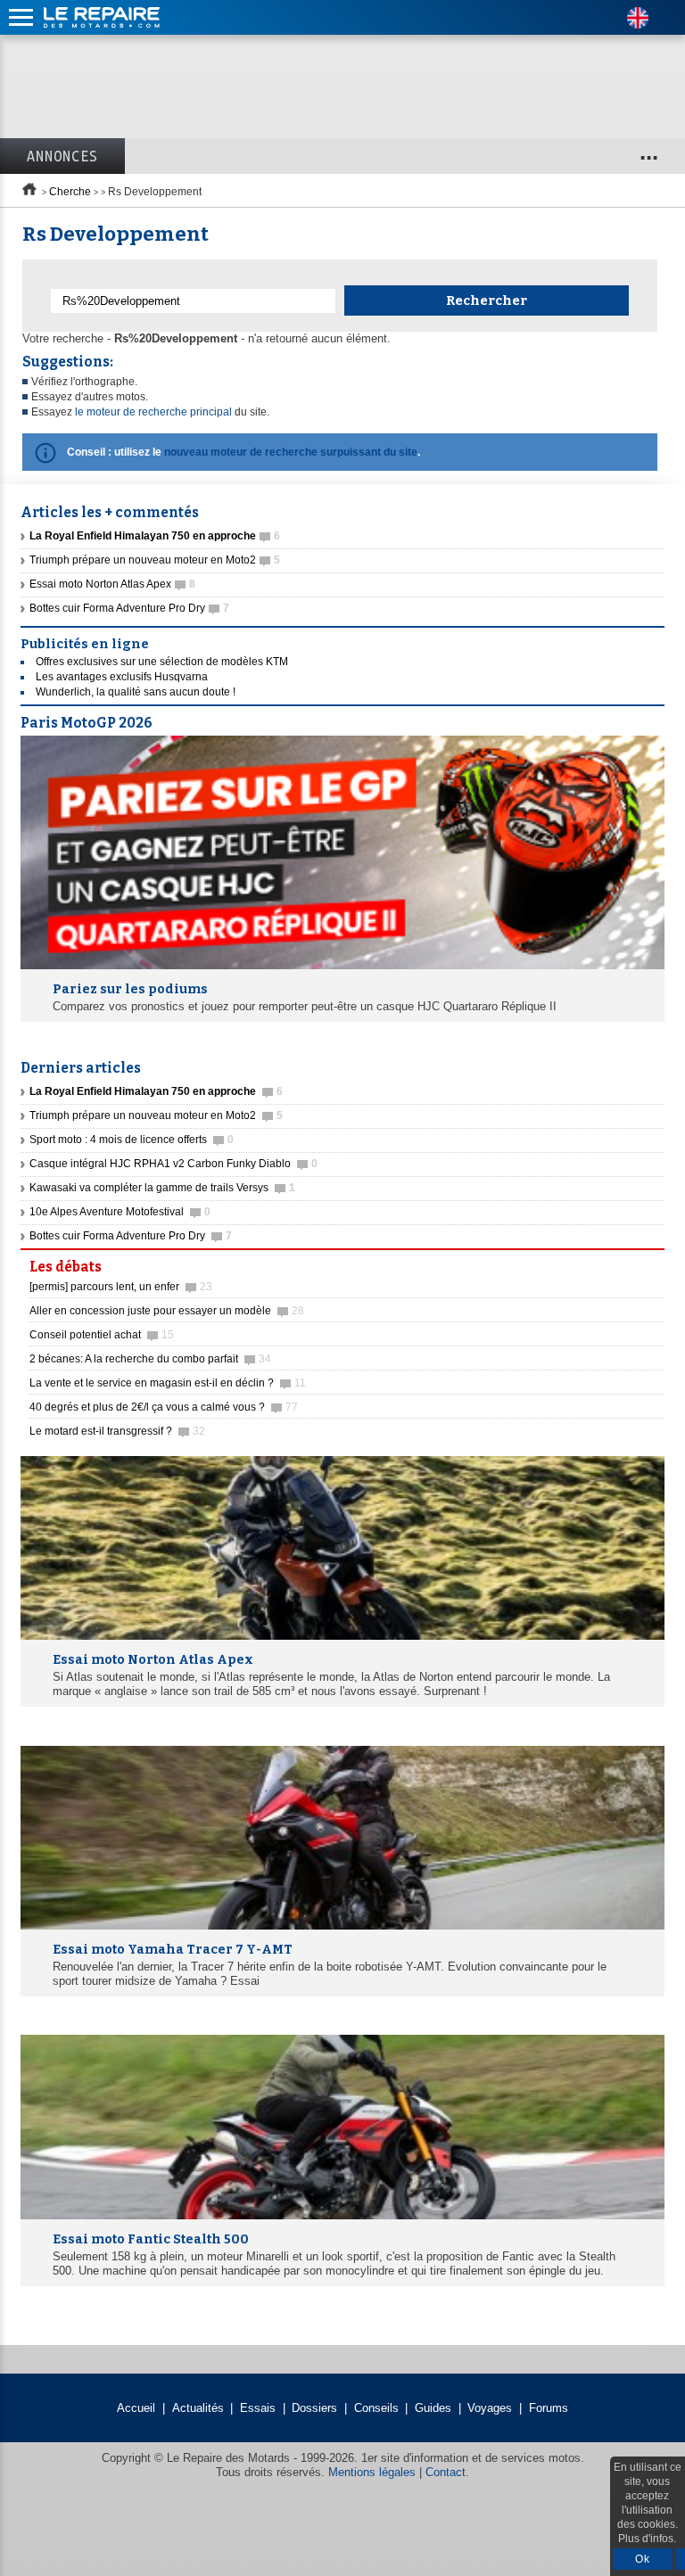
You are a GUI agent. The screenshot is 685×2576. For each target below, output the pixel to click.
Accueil (136, 2408)
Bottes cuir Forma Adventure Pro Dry (129, 608)
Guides (433, 2408)
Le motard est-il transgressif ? (117, 1431)
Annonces (62, 156)
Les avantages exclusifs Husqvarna (122, 677)
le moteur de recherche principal (153, 412)
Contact (446, 2472)
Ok (643, 2559)
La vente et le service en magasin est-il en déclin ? (168, 1383)
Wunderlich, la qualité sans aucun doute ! (136, 692)
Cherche (70, 192)
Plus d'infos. (647, 2539)
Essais (258, 2408)
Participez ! (613, 1262)
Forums (549, 2408)
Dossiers (314, 2408)
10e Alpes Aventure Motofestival (120, 1212)
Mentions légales (372, 2472)
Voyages (490, 2408)
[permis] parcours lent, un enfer (121, 1287)
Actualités (198, 2408)
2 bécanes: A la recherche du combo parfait (150, 1359)
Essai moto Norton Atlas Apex (112, 584)
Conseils (376, 2408)
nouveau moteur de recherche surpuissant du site (291, 452)
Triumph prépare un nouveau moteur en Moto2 (155, 560)
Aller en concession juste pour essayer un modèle (167, 1311)
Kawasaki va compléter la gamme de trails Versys (162, 1188)
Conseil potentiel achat (102, 1335)
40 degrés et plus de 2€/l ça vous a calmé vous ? (164, 1407)
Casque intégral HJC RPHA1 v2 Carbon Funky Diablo (173, 1164)
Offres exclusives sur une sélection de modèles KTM (162, 662)
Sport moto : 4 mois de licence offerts (132, 1140)
